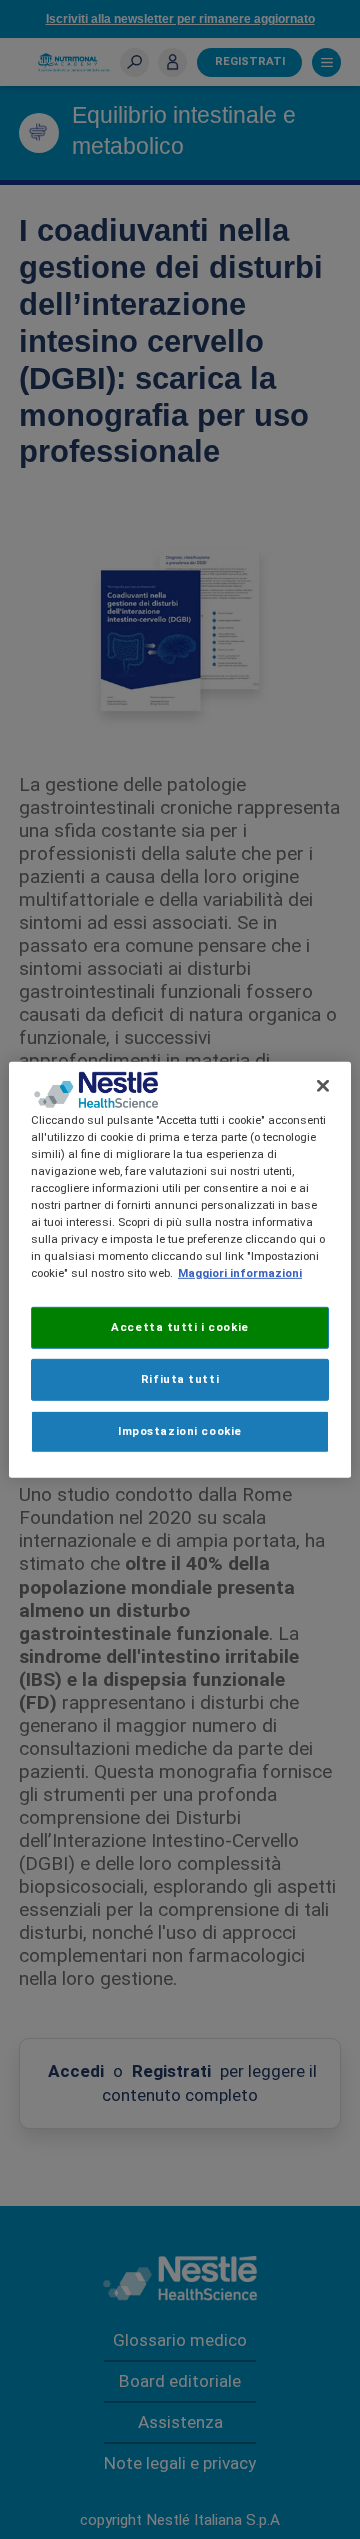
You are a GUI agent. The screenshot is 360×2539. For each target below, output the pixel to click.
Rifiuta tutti (180, 1379)
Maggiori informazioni (240, 1273)
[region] (180, 1269)
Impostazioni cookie (180, 1431)
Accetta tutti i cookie (180, 1327)
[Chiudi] (323, 1085)
